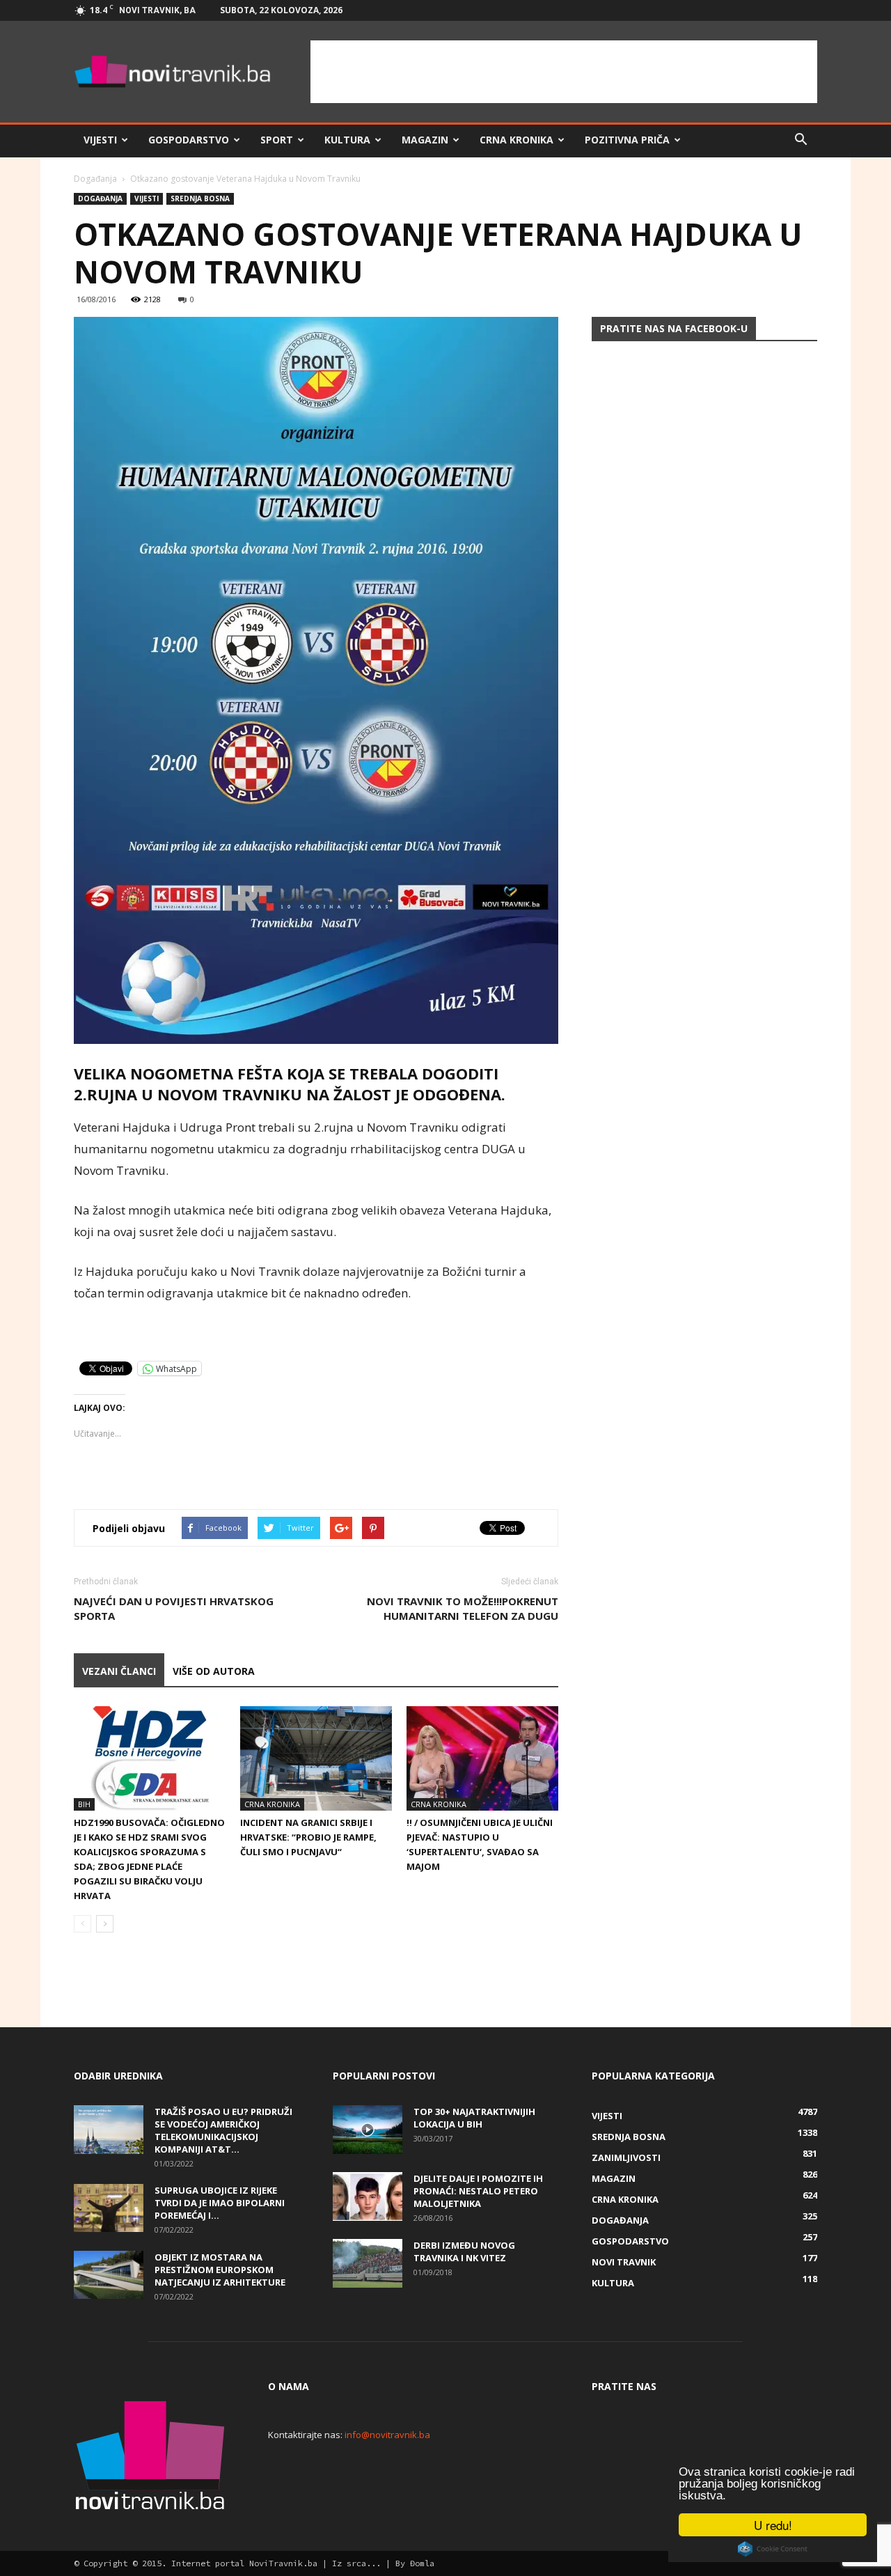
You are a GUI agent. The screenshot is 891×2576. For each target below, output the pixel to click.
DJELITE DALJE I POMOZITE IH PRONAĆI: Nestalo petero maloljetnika (478, 2191)
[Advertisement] (564, 72)
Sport (277, 140)
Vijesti (100, 140)
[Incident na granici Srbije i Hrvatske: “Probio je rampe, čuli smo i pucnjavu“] (316, 1758)
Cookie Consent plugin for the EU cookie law (773, 2549)
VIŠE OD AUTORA (214, 1671)
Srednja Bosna (200, 198)
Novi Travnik (624, 2262)
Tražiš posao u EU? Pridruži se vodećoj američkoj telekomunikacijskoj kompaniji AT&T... (223, 2130)
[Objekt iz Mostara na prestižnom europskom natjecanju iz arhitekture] (109, 2275)
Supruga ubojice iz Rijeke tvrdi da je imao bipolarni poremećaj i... (220, 2203)
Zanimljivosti (626, 2157)
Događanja (95, 179)
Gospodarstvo (189, 140)
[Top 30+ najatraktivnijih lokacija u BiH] (368, 2130)
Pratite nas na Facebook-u (674, 328)
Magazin (425, 140)
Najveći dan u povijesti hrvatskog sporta (174, 1608)
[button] (801, 140)
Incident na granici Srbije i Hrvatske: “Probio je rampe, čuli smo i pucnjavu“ (308, 1837)
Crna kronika (517, 140)
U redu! (773, 2525)
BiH (84, 1804)
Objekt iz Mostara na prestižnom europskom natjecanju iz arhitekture (220, 2270)
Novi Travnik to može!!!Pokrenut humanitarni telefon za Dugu (463, 1608)
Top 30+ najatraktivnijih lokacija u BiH (474, 2118)
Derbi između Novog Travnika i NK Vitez (464, 2251)
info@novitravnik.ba (387, 2435)
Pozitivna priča (627, 140)
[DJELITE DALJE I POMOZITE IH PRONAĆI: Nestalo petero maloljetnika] (368, 2196)
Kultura (347, 140)
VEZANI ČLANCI (119, 1671)
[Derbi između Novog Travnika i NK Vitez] (368, 2263)
